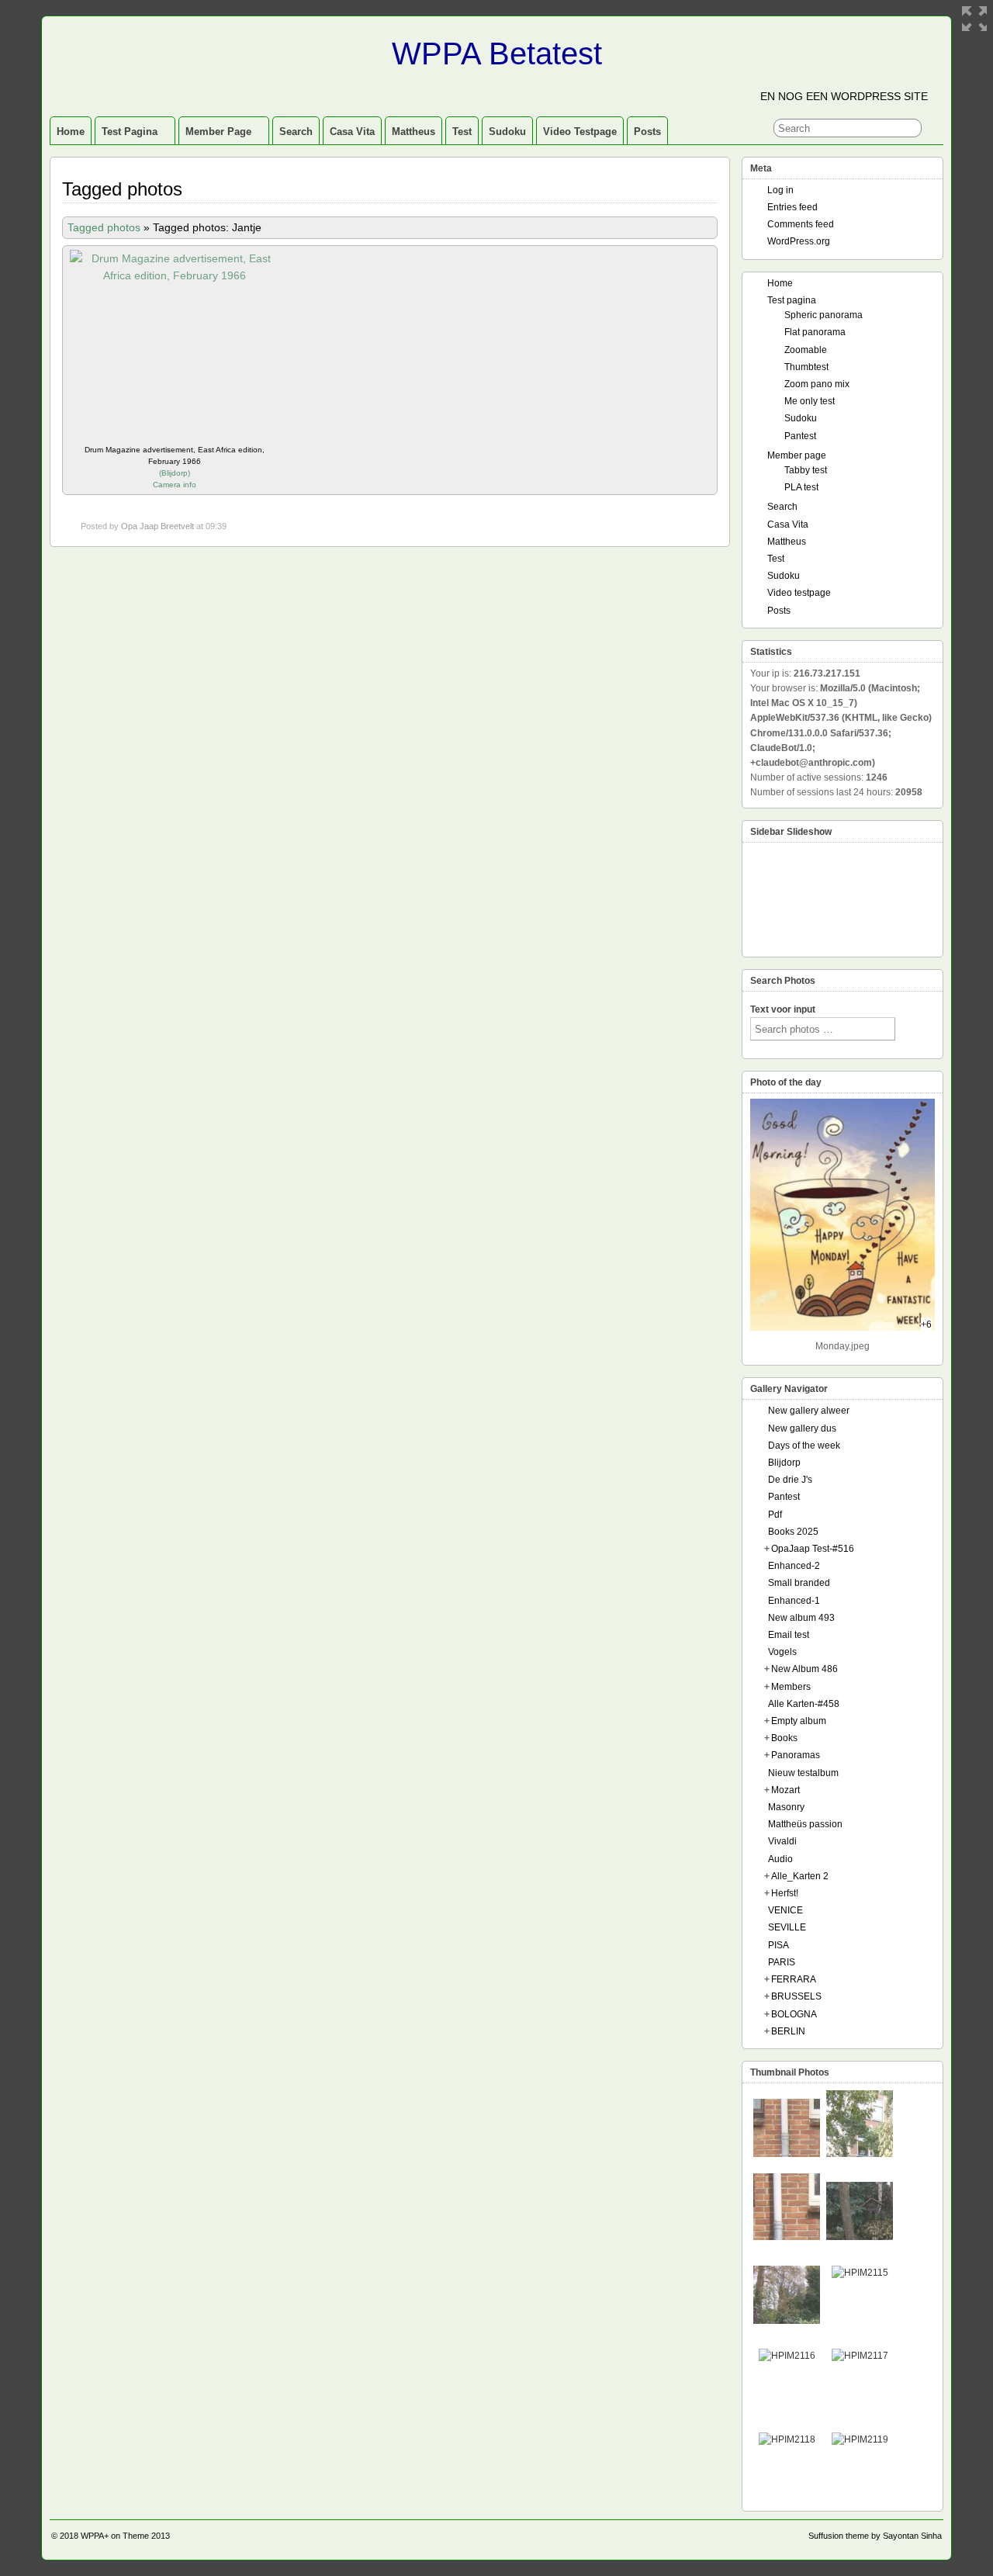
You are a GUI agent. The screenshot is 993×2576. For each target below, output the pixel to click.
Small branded (799, 1583)
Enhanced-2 (794, 1566)
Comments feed (801, 224)
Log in (780, 190)
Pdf (775, 1515)
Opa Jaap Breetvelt (157, 526)
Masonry (786, 1807)
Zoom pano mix (817, 384)
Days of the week (804, 1446)
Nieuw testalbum (803, 1773)
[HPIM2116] (787, 2356)
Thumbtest (806, 367)
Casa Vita (352, 132)
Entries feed (792, 207)
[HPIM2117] (860, 2356)
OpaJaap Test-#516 (813, 1549)
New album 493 (801, 1618)
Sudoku (507, 132)
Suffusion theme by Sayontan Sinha (875, 2536)
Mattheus (413, 132)
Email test (789, 1635)
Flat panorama (815, 332)
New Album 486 (804, 1669)
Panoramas (796, 1755)
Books (784, 1738)
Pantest (800, 436)
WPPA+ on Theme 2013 (125, 2536)
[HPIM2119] (860, 2439)
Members (791, 1687)
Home (71, 132)
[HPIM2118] (787, 2439)
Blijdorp (175, 473)
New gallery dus (802, 1428)
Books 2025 (793, 1532)
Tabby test (806, 470)
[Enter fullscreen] (974, 19)
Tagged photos (104, 227)
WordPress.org (799, 241)
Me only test (810, 401)
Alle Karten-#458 (804, 1704)
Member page (218, 132)
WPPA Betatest (497, 54)
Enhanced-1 (794, 1601)
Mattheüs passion (805, 1824)
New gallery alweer (809, 1411)
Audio (780, 1859)
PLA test (801, 487)
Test (462, 132)
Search (296, 132)
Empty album (799, 1721)
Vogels (782, 1652)
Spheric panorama (823, 315)
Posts (647, 132)
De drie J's (790, 1480)
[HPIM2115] (860, 2273)
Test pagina (130, 132)
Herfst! (785, 1893)
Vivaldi (782, 1841)
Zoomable (806, 350)
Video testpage (580, 132)
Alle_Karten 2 (800, 1876)
